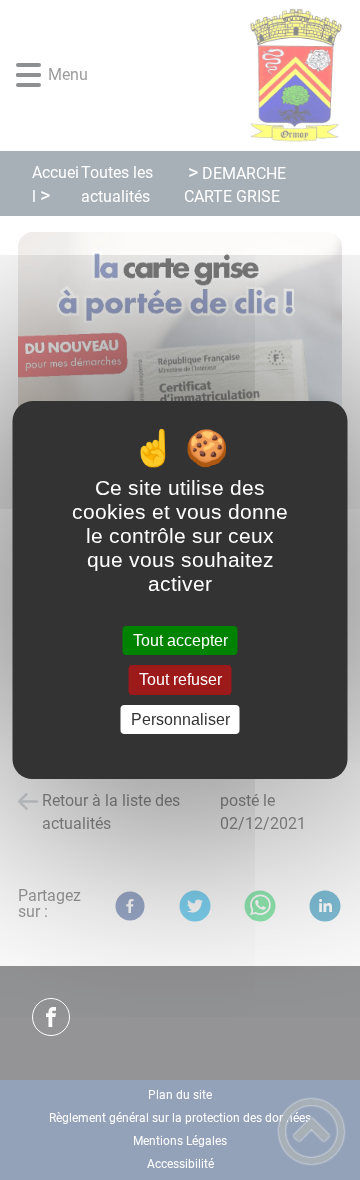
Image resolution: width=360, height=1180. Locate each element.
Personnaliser (180, 719)
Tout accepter (180, 640)
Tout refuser (180, 680)
